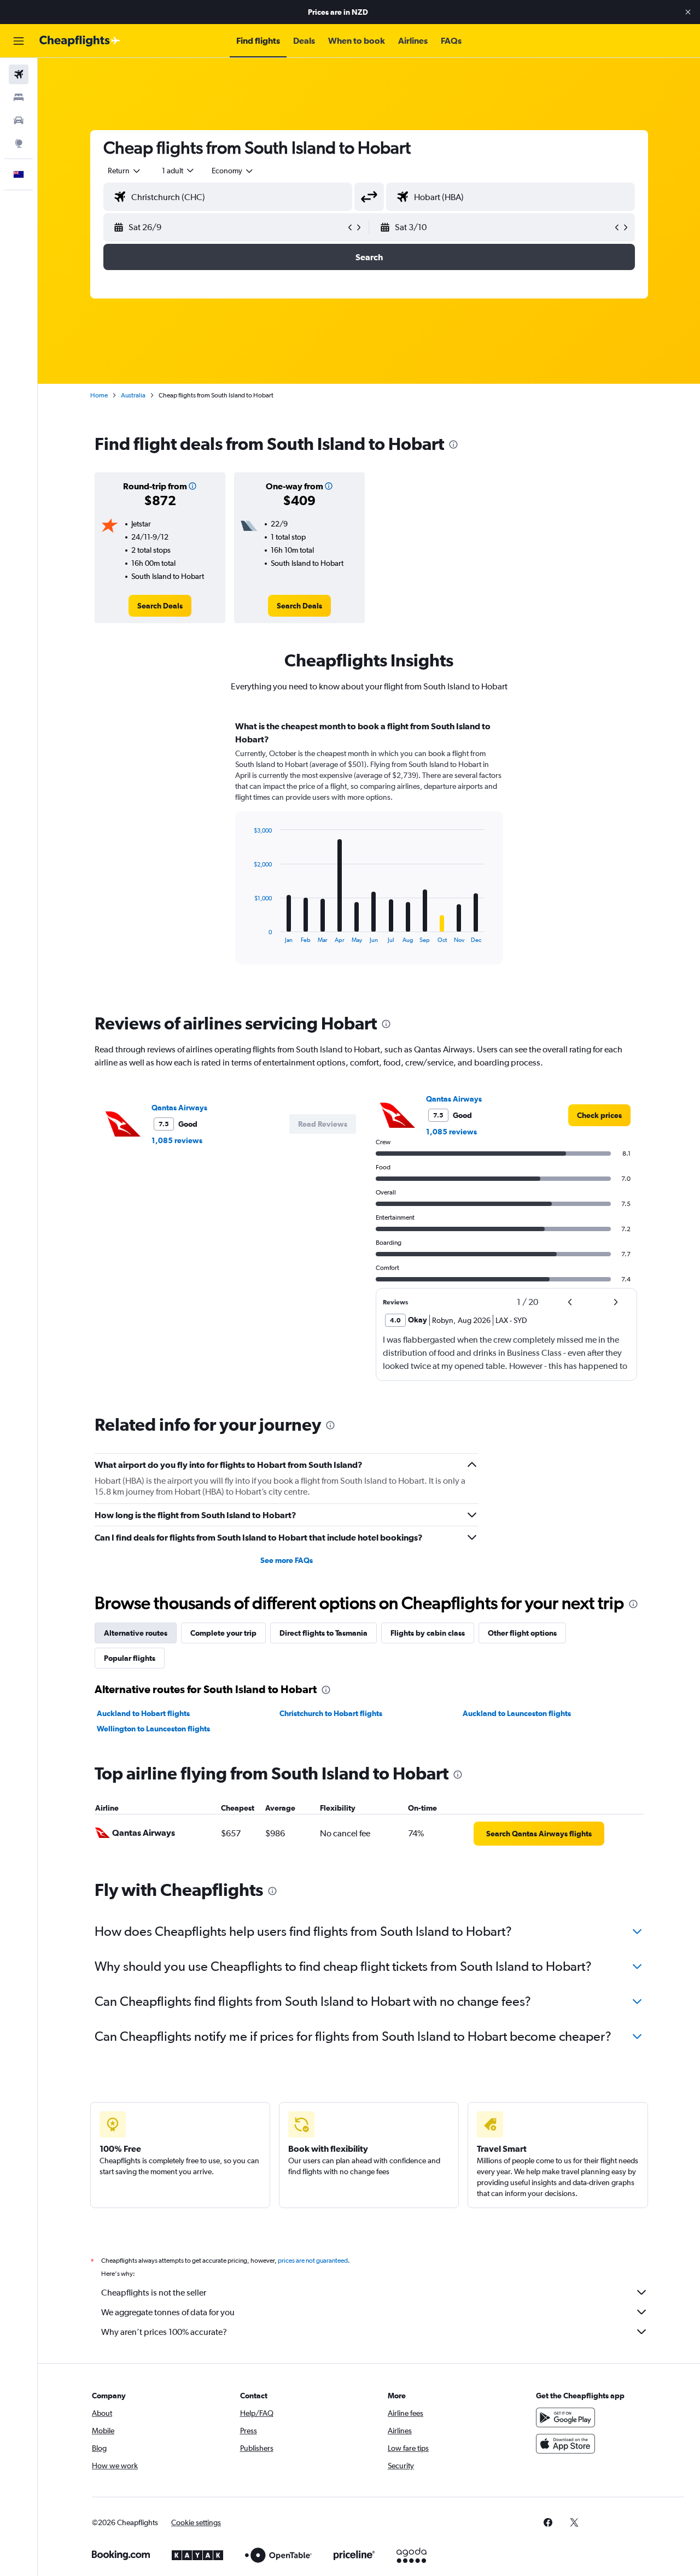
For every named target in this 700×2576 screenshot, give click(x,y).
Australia (133, 395)
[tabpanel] (369, 853)
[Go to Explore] (19, 143)
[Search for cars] (19, 120)
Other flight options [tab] (522, 1633)
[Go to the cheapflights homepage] (80, 41)
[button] (688, 12)
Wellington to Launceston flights (153, 1729)
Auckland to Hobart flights (143, 1713)
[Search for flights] (19, 74)
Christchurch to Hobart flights (331, 1713)
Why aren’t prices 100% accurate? (164, 2332)
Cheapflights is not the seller (154, 2293)
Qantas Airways (179, 1108)
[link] (160, 606)
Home (99, 395)
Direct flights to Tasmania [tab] (323, 1633)
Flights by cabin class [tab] (428, 1633)
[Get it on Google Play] (565, 2417)
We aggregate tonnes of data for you (168, 2312)
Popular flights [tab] (130, 1658)
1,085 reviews (177, 1140)
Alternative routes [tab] (136, 1633)
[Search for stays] (19, 97)
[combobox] (125, 171)
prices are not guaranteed (313, 2261)
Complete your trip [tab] (223, 1633)
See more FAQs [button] (287, 1560)
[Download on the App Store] (565, 2444)
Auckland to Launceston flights (517, 1713)
